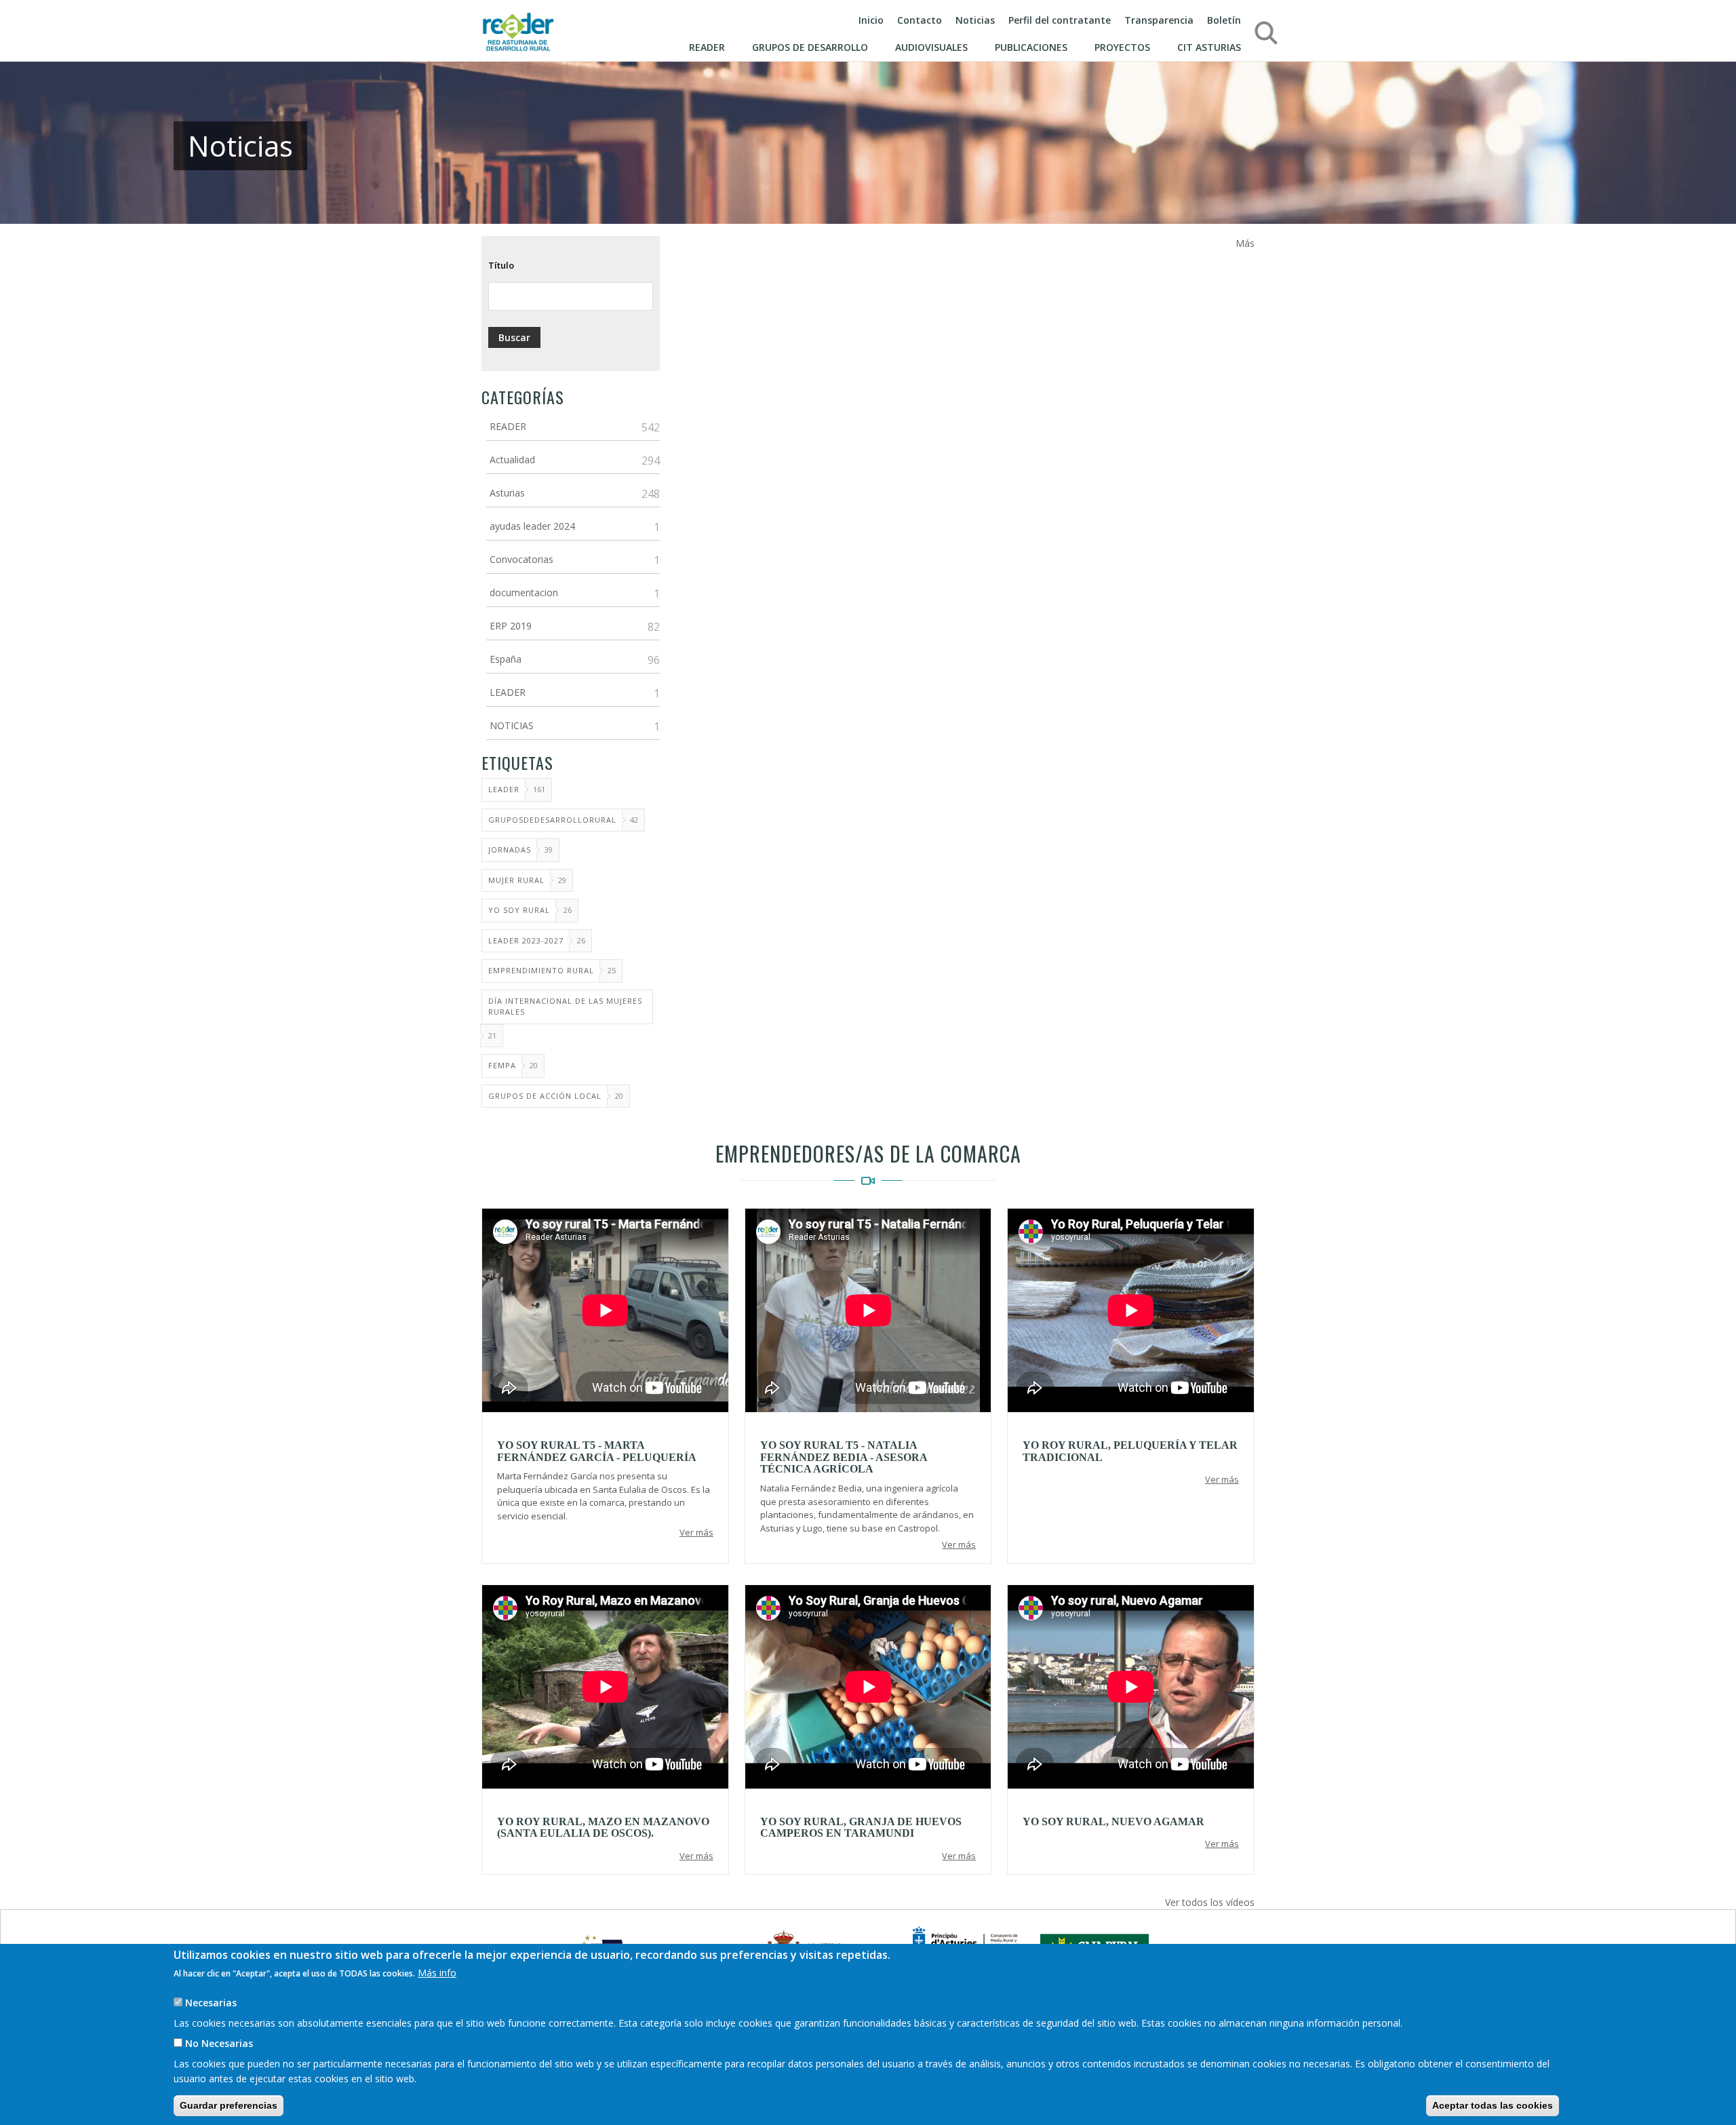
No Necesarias (219, 2043)
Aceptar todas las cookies (1493, 2105)
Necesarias (211, 2003)
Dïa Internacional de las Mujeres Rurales (565, 1007)
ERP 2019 (511, 626)
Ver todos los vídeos (1210, 1902)
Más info (437, 1973)
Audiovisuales (931, 47)
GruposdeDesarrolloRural (552, 820)
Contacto (920, 20)
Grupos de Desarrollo (810, 47)
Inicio (871, 20)
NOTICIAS (512, 725)
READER (508, 426)
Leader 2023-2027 (526, 940)
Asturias (507, 493)
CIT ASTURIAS (1209, 47)
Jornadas (510, 850)
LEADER (508, 692)
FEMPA (502, 1065)
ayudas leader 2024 (532, 526)
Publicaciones (1031, 47)
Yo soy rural (519, 910)
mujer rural (516, 880)
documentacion (524, 592)
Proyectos (1122, 47)
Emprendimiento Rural (541, 970)
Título (501, 265)
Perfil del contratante (1060, 20)
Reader (707, 47)
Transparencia (1159, 20)
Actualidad (512, 460)
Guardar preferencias (229, 2105)
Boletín (1224, 20)
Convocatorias (521, 559)
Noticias (975, 20)
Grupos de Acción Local (545, 1096)
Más (1245, 243)
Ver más (696, 1532)
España (506, 659)
